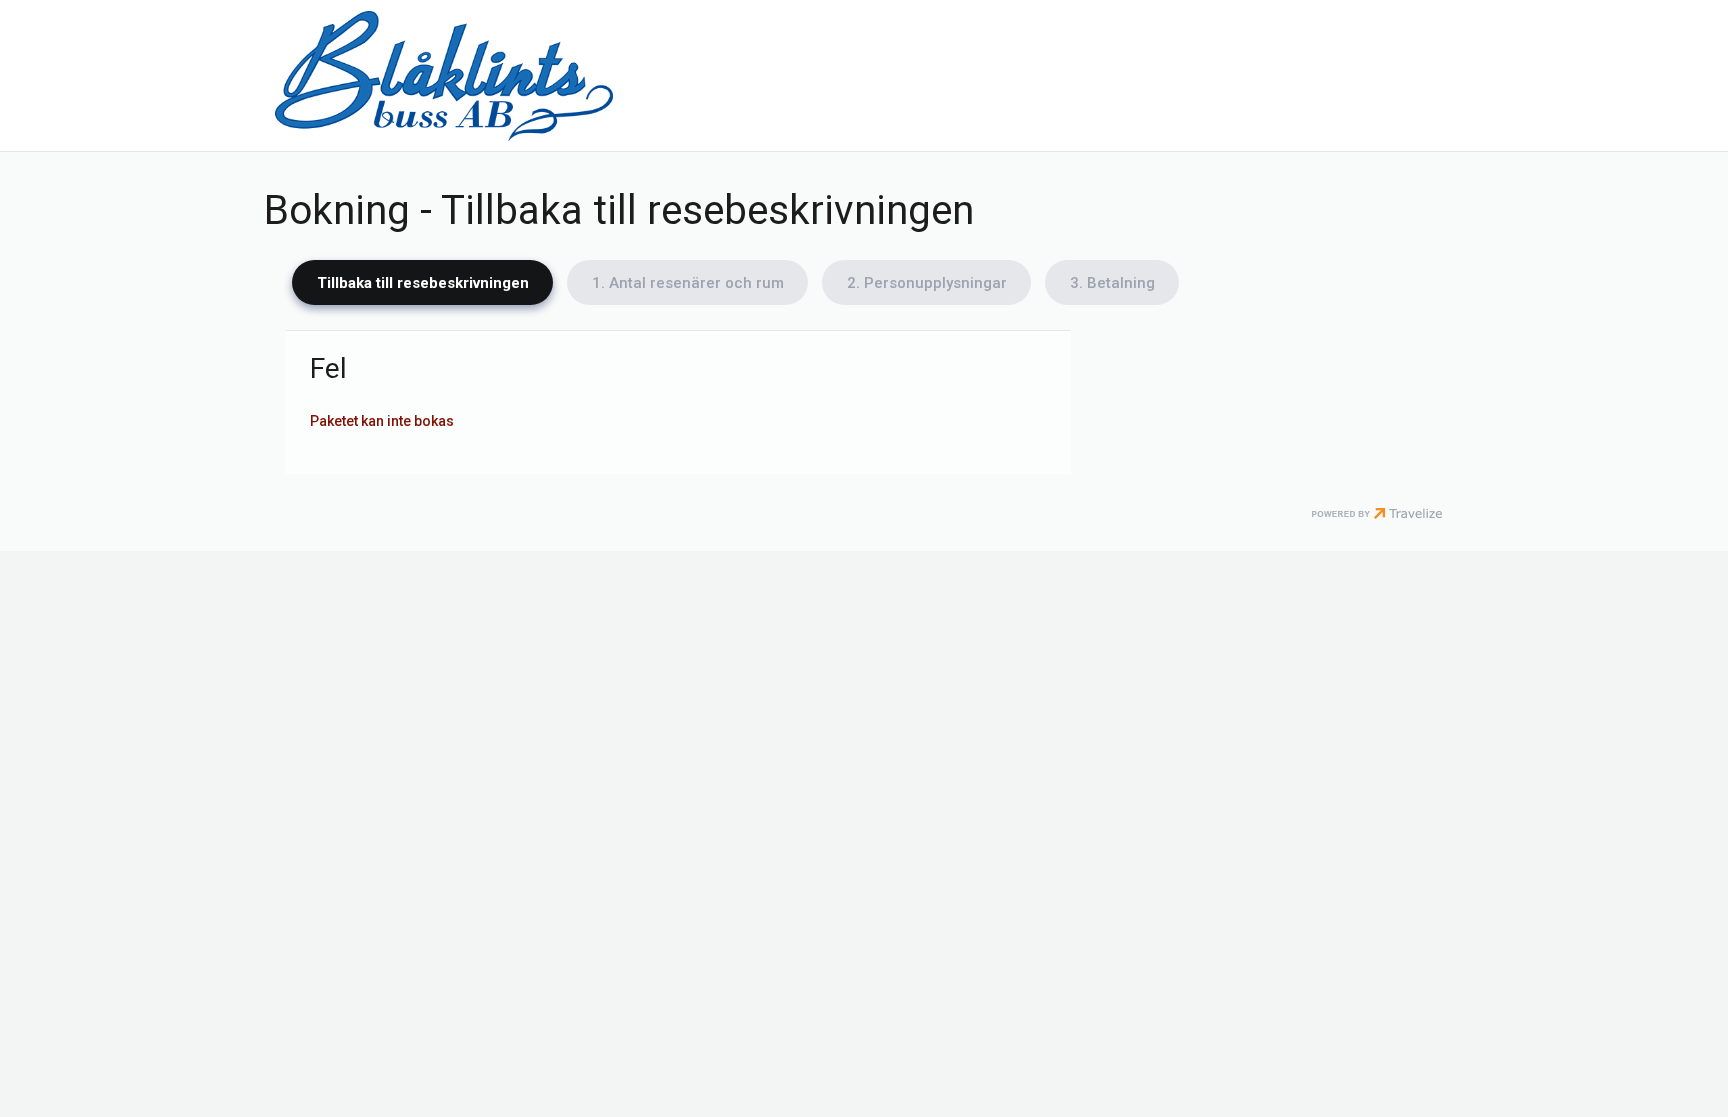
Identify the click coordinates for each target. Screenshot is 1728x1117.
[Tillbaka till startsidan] (444, 75)
